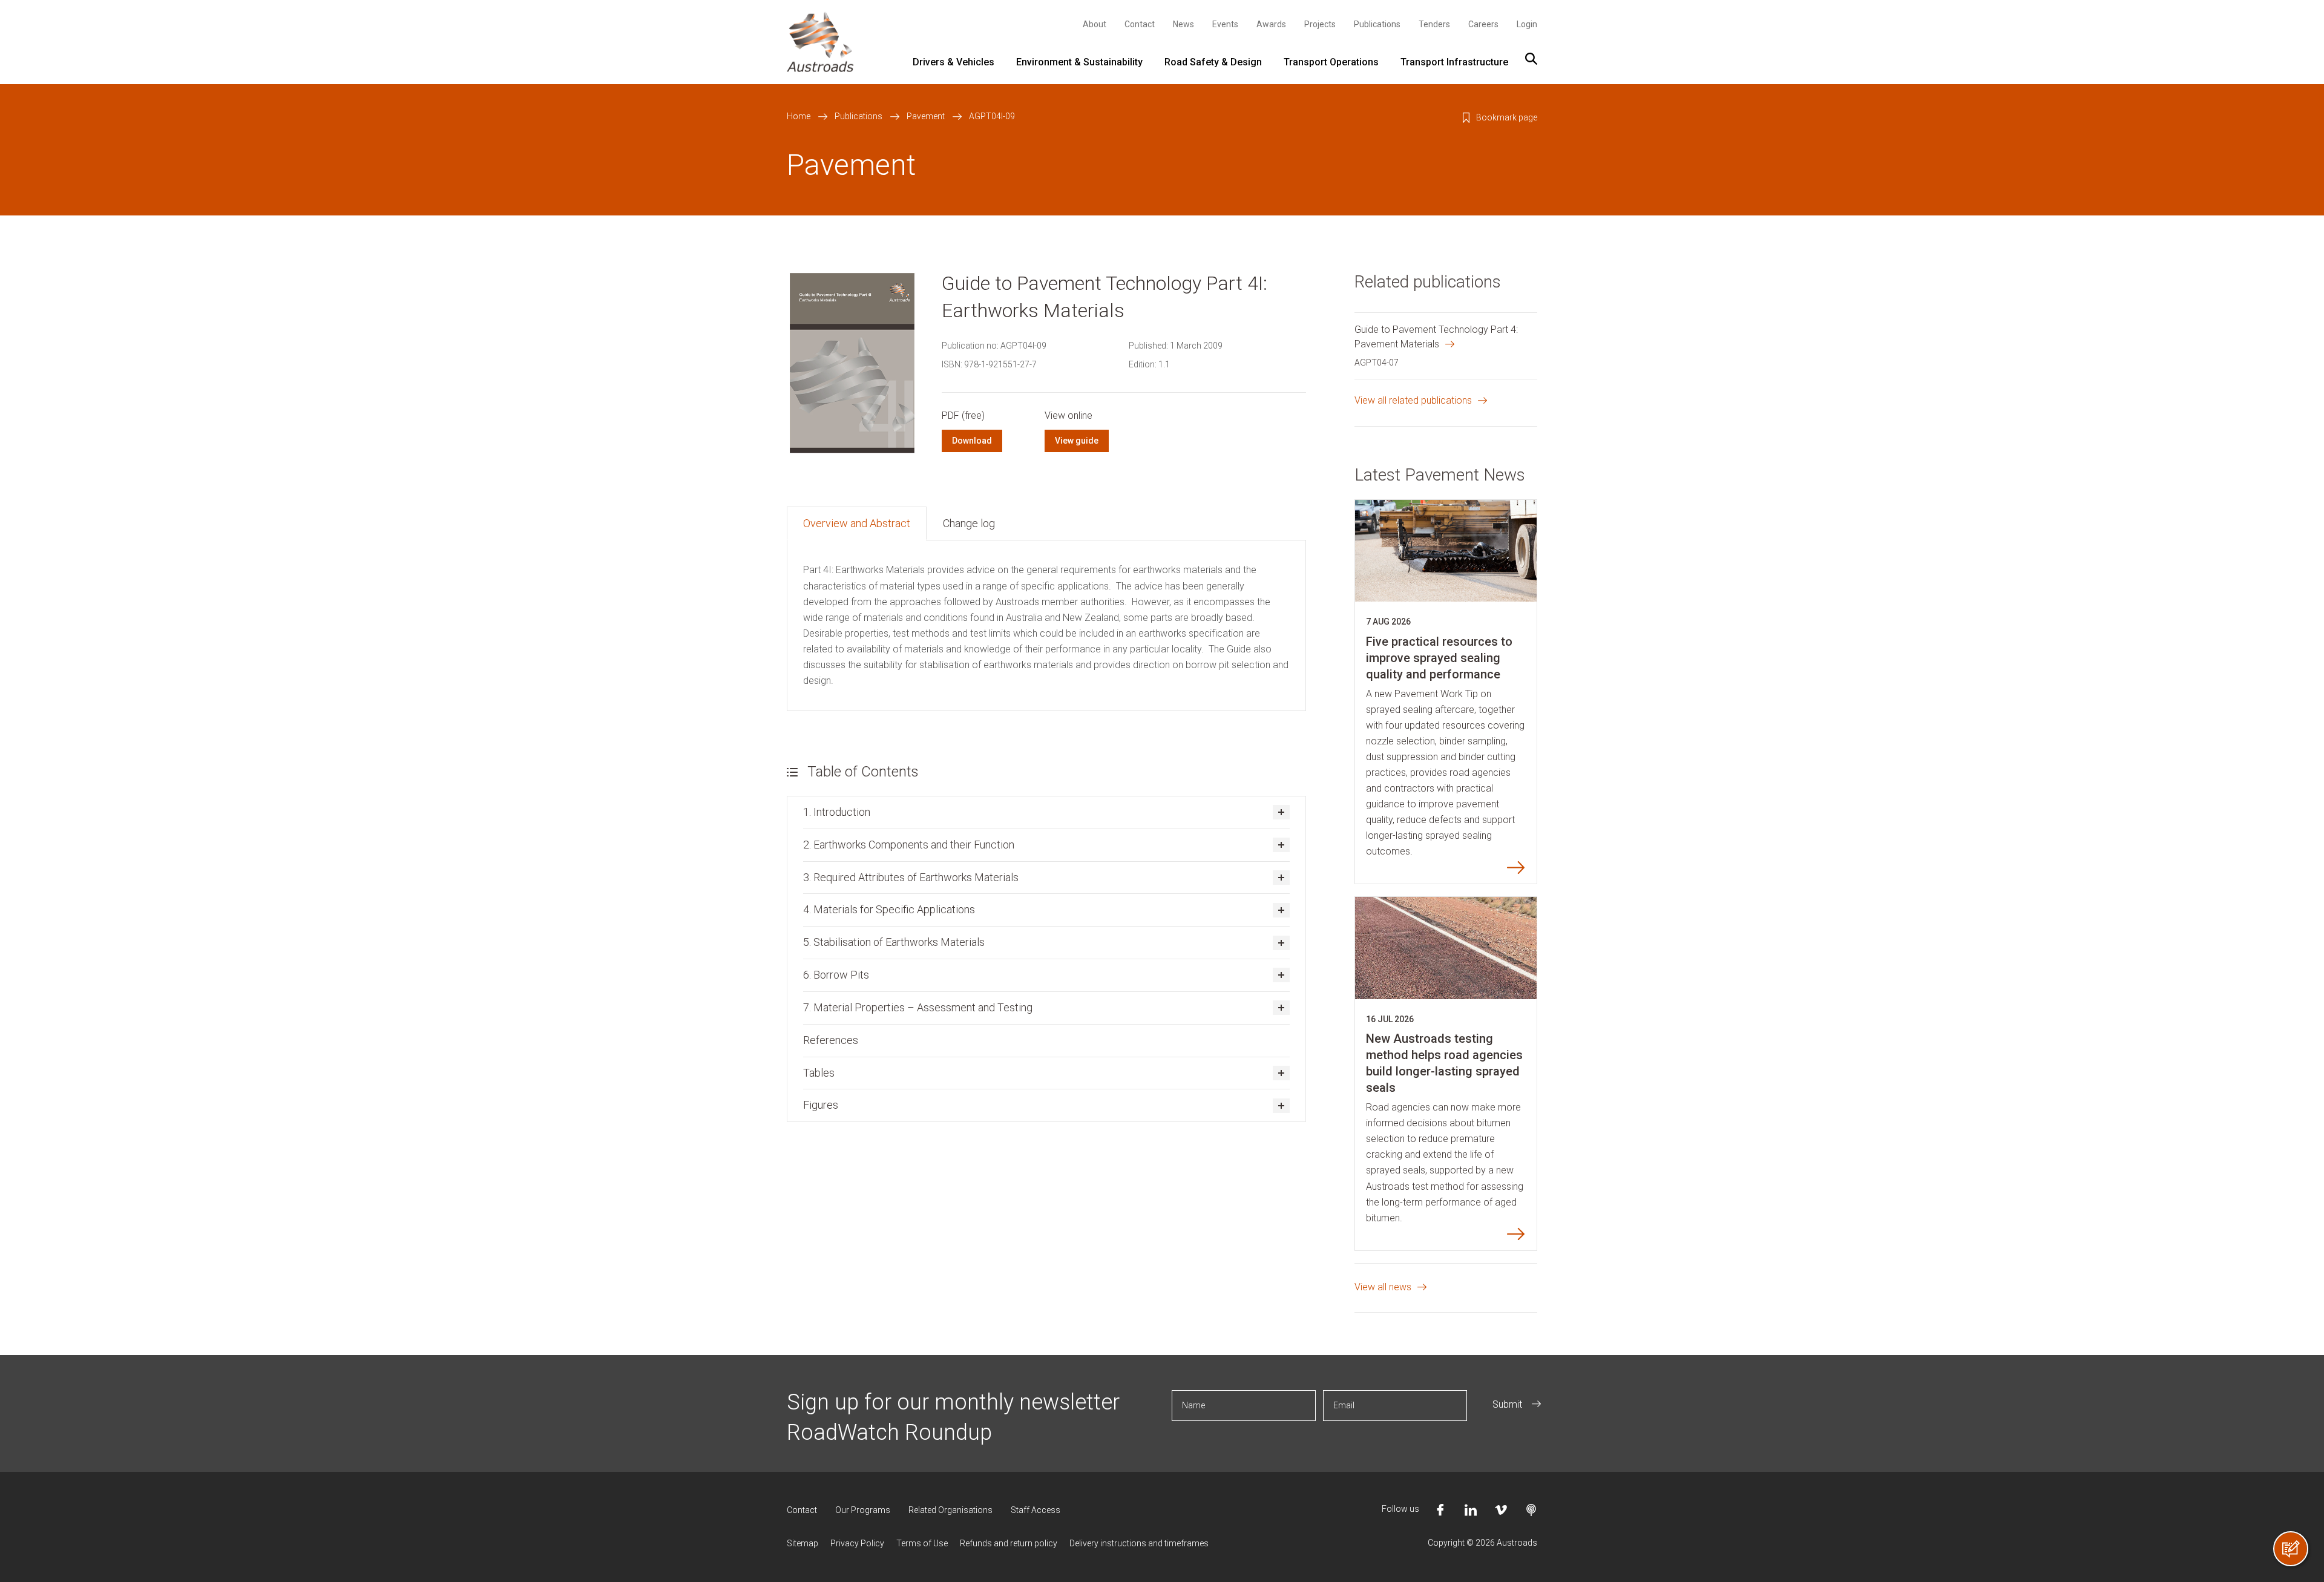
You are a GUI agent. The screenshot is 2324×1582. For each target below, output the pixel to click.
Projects (1320, 24)
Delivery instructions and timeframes (1139, 1543)
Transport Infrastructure (1454, 62)
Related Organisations (950, 1510)
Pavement (926, 116)
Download (972, 441)
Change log (969, 523)
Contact (1140, 24)
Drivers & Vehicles (954, 62)
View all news (1383, 1287)
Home (799, 116)
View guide (1077, 441)
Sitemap (803, 1543)
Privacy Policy (857, 1543)
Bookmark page (1507, 117)
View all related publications (1413, 400)
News (1183, 24)
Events (1225, 24)
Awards (1271, 24)
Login (1527, 24)
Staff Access (1036, 1510)
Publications (1377, 24)
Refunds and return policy (1009, 1543)
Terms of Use (922, 1543)
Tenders (1434, 24)
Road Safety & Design (1213, 62)
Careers (1483, 24)
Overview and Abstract (857, 523)
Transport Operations (1331, 62)
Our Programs (863, 1510)
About (1095, 24)
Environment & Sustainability (1079, 62)
